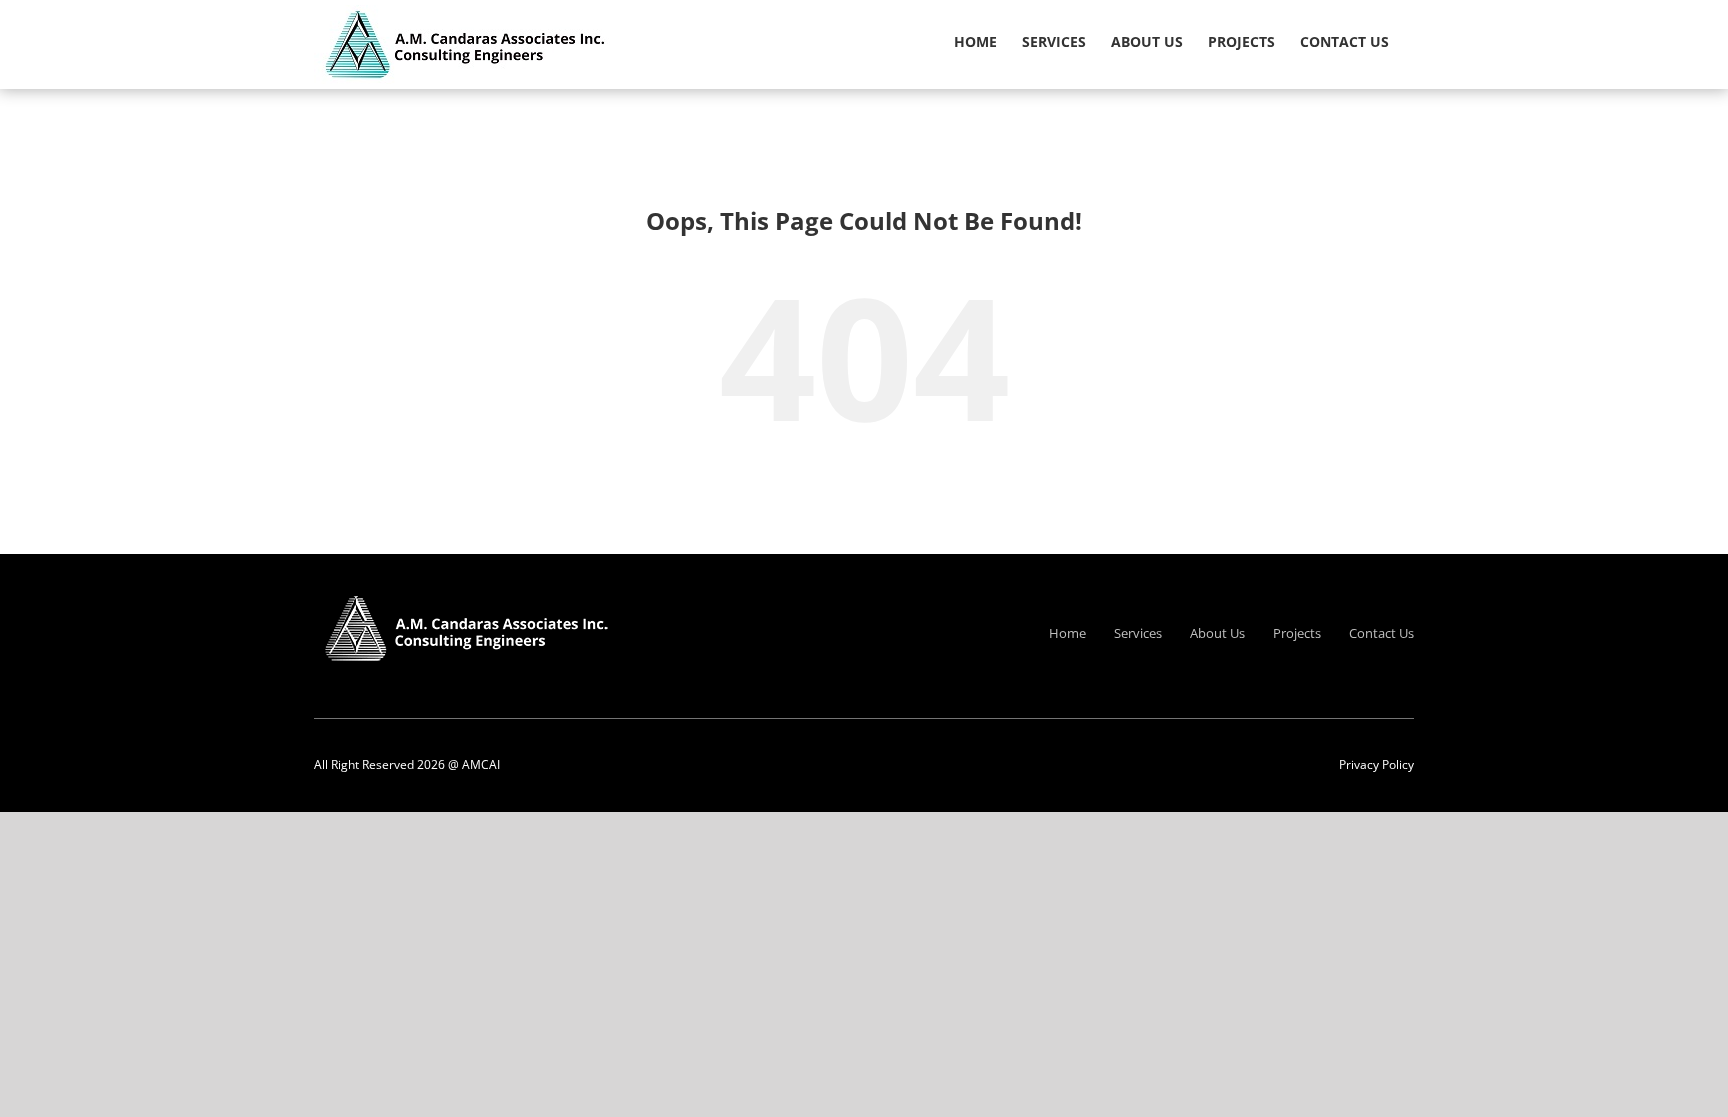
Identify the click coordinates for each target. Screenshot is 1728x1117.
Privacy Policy (1376, 764)
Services (1138, 633)
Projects (1297, 633)
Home (1067, 633)
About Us (1217, 633)
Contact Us (1381, 633)
